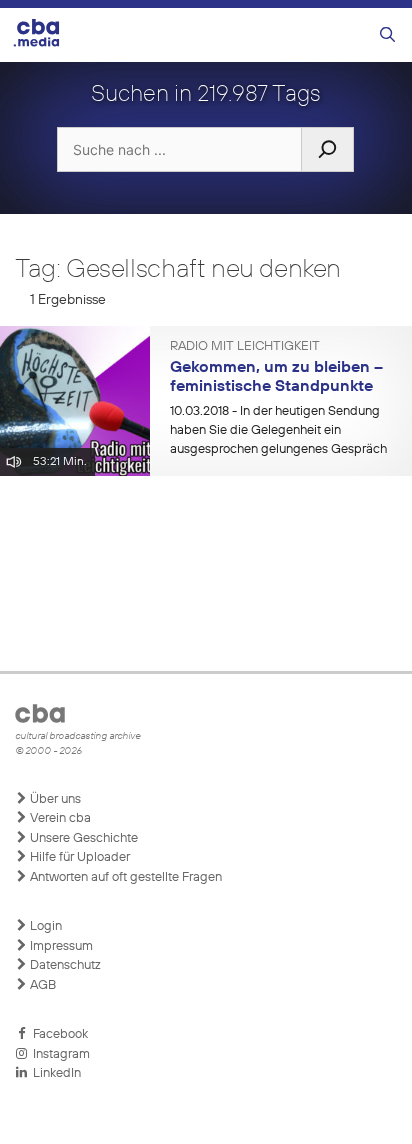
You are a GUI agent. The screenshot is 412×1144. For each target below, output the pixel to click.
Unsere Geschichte (82, 838)
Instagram (58, 1054)
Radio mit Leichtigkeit (245, 347)
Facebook (57, 1034)
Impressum (60, 946)
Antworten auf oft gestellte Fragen (124, 877)
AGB (41, 985)
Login (44, 926)
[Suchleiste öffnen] (387, 35)
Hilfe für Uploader (78, 857)
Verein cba (59, 818)
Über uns (54, 799)
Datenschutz (64, 965)
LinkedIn (54, 1073)
